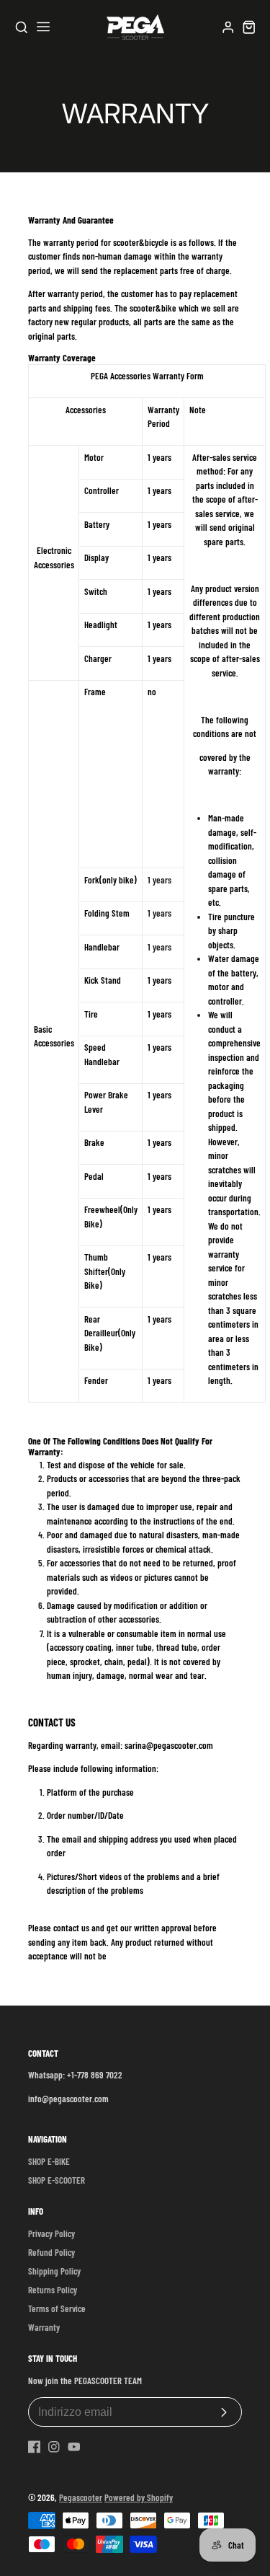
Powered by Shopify (139, 2497)
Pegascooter (81, 2497)
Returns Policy (53, 2290)
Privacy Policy (51, 2233)
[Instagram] (54, 2447)
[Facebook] (35, 2447)
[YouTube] (74, 2447)
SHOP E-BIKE (49, 2161)
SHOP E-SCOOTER (57, 2180)
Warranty (44, 2327)
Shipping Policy (54, 2271)
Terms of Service (57, 2308)
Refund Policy (51, 2252)
